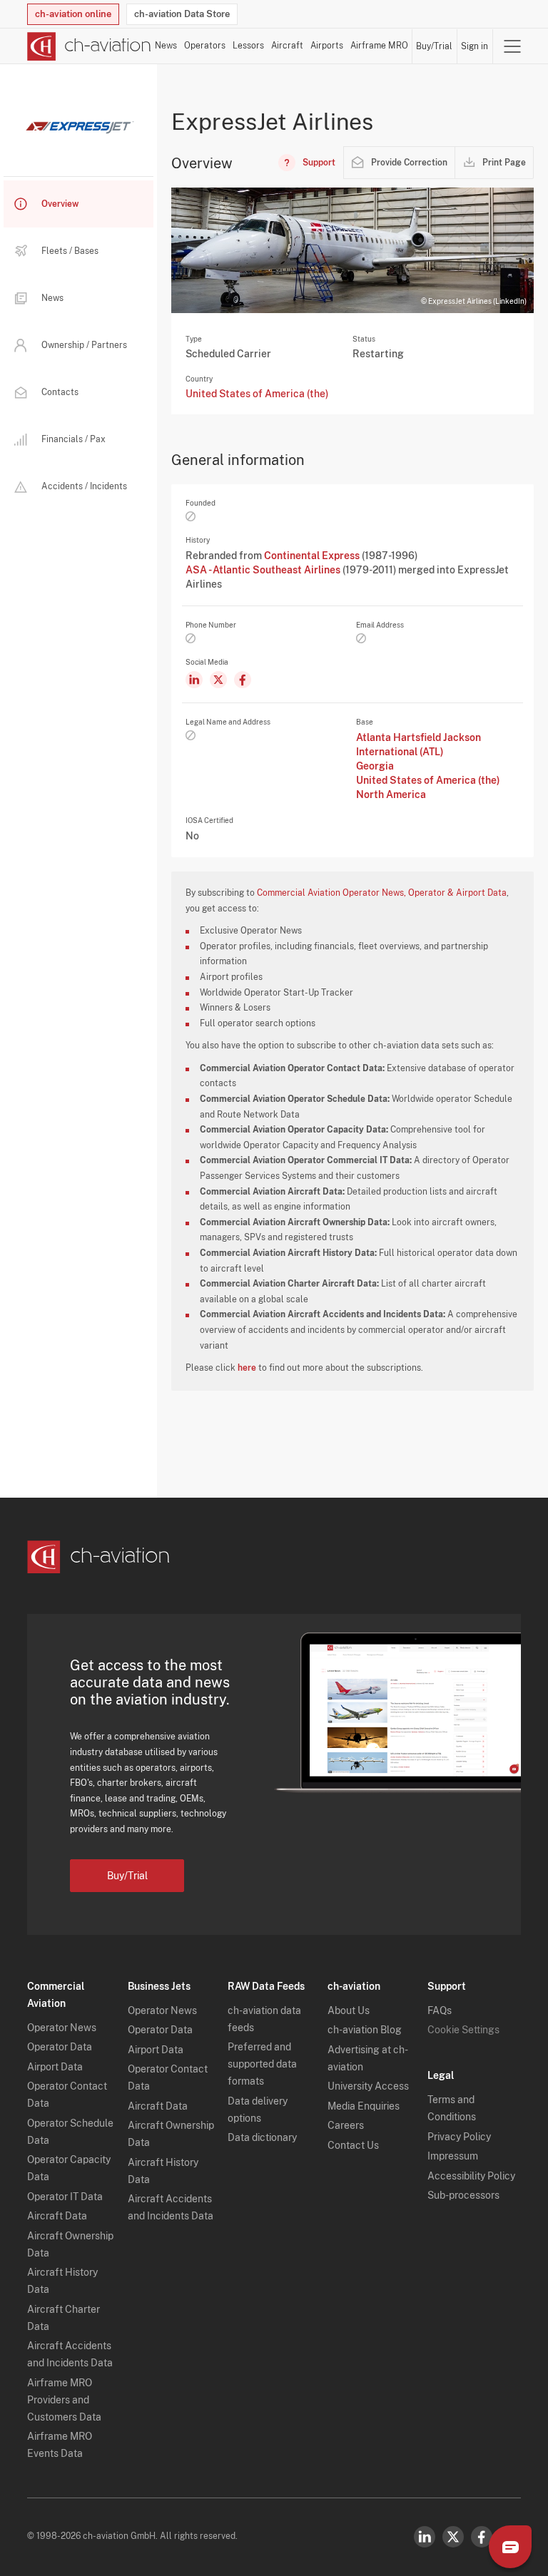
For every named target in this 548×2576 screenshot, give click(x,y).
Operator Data (60, 2047)
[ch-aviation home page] (89, 46)
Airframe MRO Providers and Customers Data (64, 2400)
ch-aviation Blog (365, 2030)
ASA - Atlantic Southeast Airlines (264, 570)
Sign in (475, 46)
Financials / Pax (73, 439)
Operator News (62, 2028)
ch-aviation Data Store (182, 14)
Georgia (375, 766)
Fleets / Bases (70, 251)
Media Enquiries (364, 2106)
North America (391, 794)
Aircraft (287, 46)
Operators (205, 46)
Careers (346, 2125)
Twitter (453, 2537)
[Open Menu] (512, 46)
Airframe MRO (379, 46)
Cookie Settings (463, 2030)
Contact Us (353, 2145)
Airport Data (55, 2067)
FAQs (440, 2010)
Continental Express (313, 556)
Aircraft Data (57, 2216)
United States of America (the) (257, 394)
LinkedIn (425, 2537)
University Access (368, 2086)
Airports (327, 46)
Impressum (453, 2156)
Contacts (60, 392)
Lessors (248, 46)
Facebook (482, 2537)
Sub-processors (463, 2195)
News (166, 46)
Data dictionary (262, 2137)
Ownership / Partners (84, 345)
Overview (60, 204)
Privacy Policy (459, 2137)
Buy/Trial (434, 46)
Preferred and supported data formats (262, 2064)
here (247, 1368)
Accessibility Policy (471, 2176)
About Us (349, 2010)
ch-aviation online (73, 14)
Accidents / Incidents (84, 486)
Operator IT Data (65, 2197)
